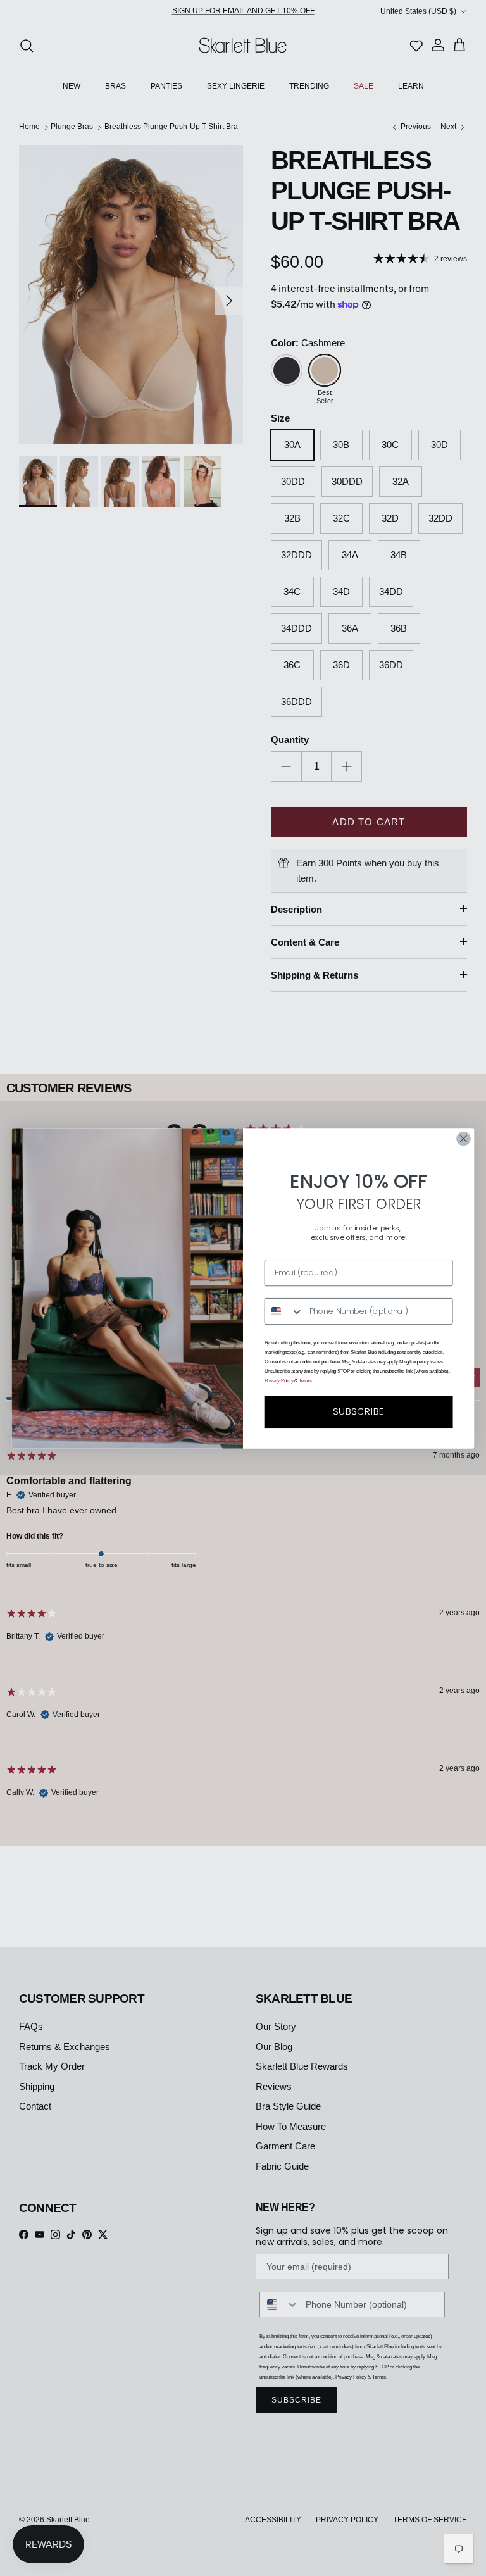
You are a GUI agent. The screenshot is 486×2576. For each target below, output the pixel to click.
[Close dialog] (463, 1138)
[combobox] (284, 1311)
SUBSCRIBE (358, 1411)
